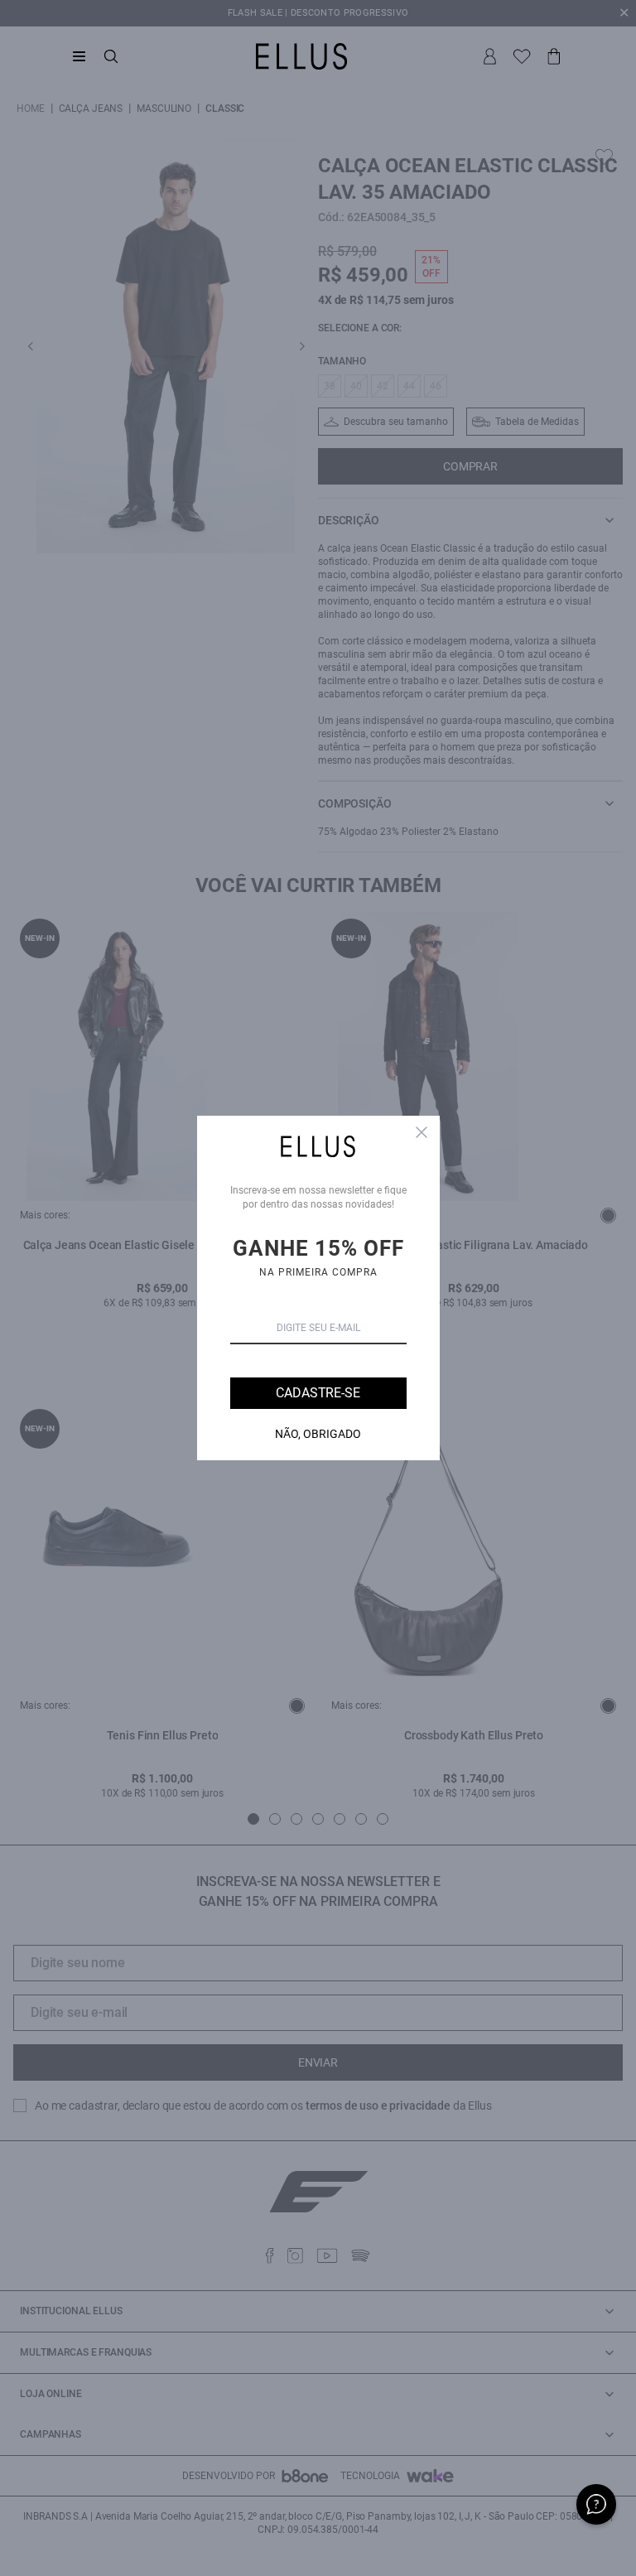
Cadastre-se (318, 1393)
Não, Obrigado (318, 1434)
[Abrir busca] (111, 56)
